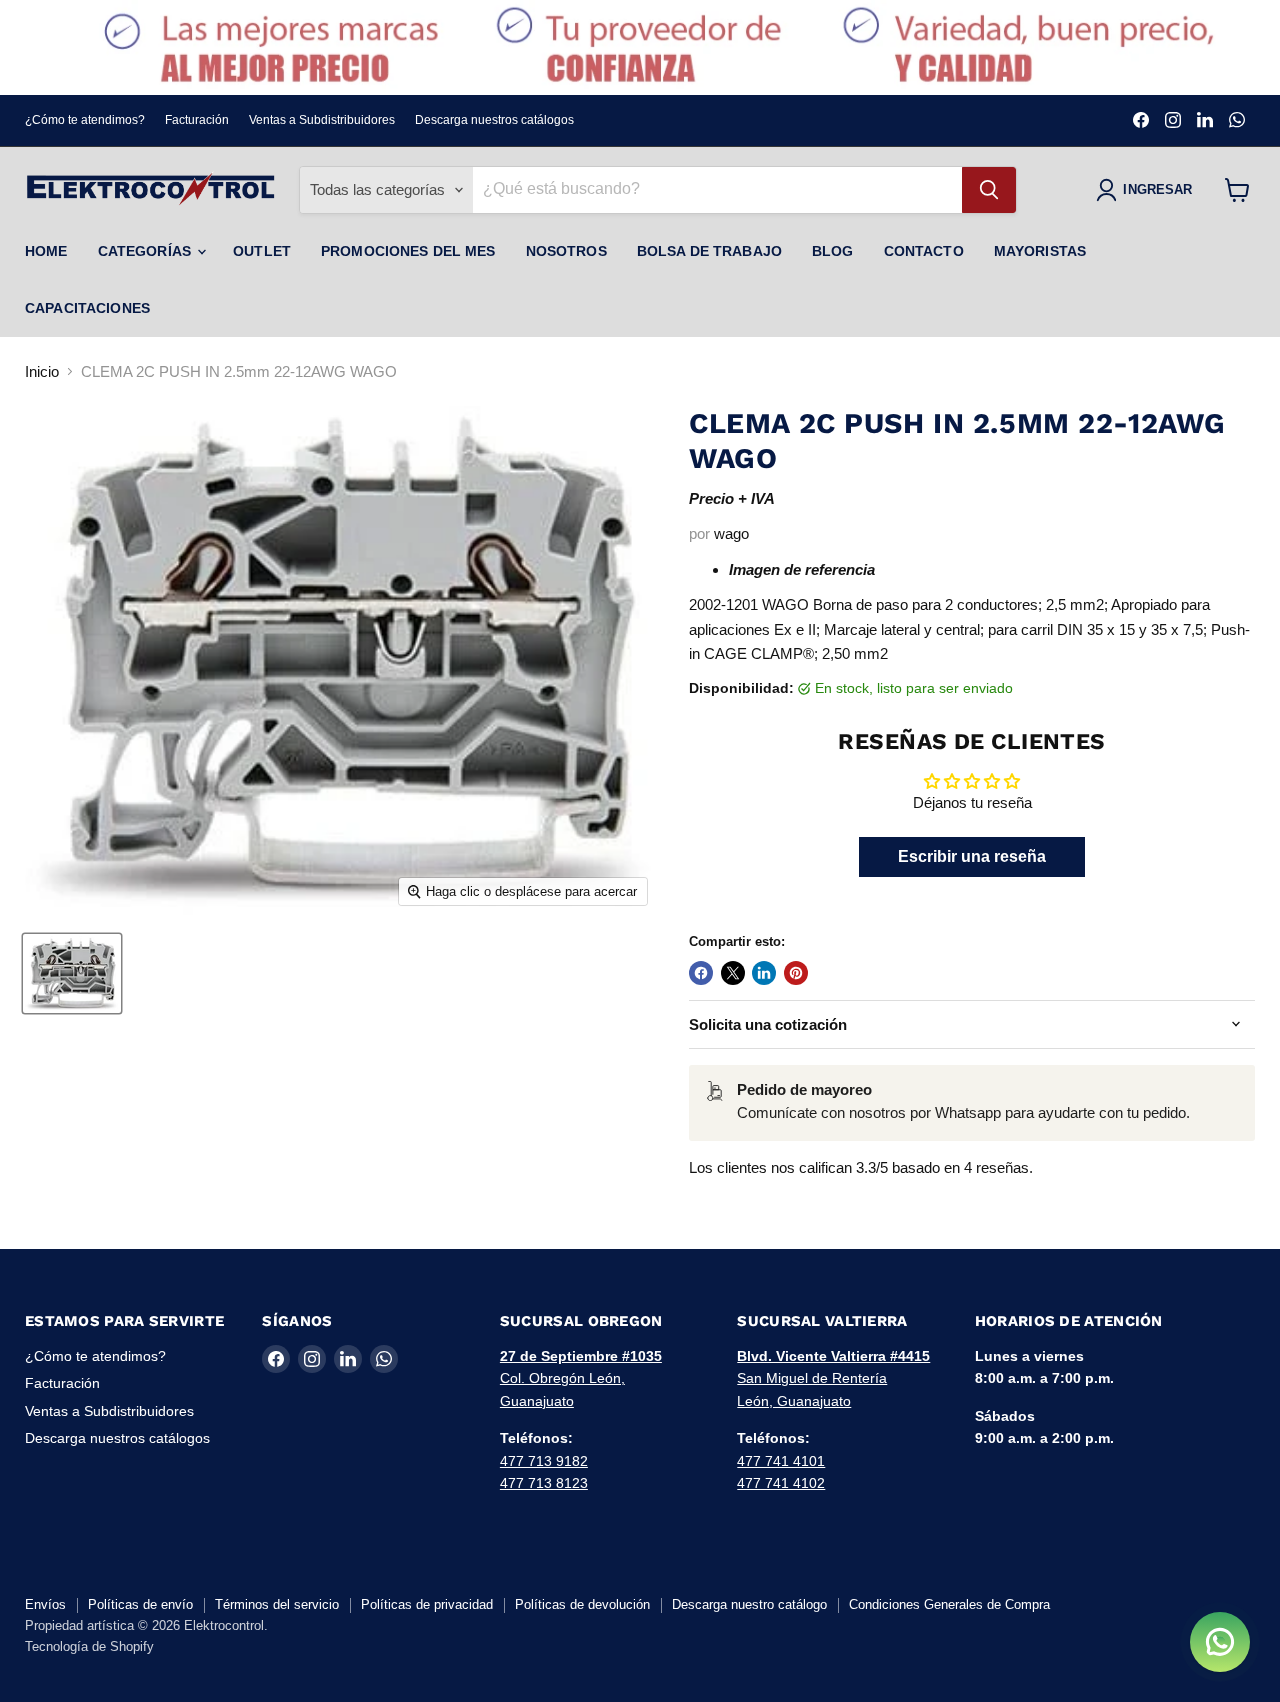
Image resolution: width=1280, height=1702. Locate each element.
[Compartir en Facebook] (701, 973)
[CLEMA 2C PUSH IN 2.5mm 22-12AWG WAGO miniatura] (72, 973)
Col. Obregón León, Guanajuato (581, 1378)
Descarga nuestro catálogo (749, 1604)
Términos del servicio (277, 1604)
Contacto (924, 251)
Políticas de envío (140, 1604)
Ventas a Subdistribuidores (322, 120)
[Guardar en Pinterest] (796, 973)
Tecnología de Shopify (89, 1646)
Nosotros (566, 251)
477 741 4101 (781, 1461)
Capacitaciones (87, 308)
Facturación (197, 120)
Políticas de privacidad (427, 1604)
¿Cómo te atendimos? (85, 120)
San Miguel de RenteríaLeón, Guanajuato (833, 1378)
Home (46, 251)
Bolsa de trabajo (709, 251)
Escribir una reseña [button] (972, 856)
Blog (833, 251)
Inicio (42, 371)
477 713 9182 (544, 1461)
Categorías (147, 251)
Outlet (262, 251)
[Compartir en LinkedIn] (764, 973)
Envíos (45, 1604)
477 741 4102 (781, 1483)
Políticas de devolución (582, 1604)
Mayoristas (1040, 251)
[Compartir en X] (733, 973)
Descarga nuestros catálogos (494, 120)
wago (731, 533)
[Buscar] (989, 190)
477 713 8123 (544, 1483)
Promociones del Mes (408, 251)
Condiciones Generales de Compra (949, 1604)
